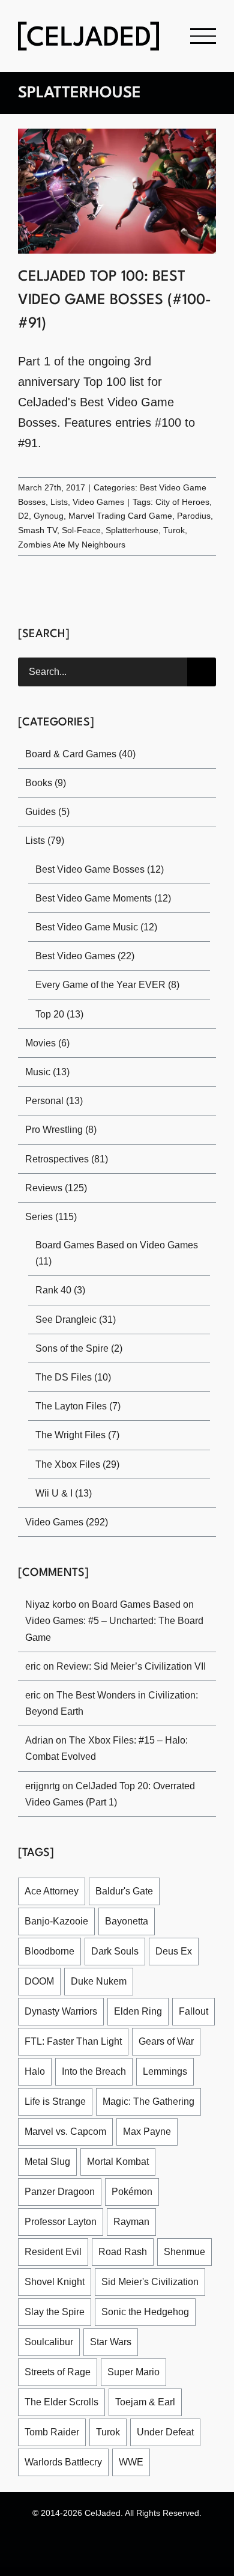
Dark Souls (115, 1951)
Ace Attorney (52, 1891)
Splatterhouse (132, 530)
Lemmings (165, 2071)
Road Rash (123, 2252)
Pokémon (132, 2192)
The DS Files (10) (73, 1377)
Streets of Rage (58, 2372)
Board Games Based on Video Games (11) (117, 1253)
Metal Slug (47, 2162)
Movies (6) (47, 1043)
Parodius (194, 516)
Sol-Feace (81, 530)
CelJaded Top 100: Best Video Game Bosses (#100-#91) (115, 301)
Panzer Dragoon (60, 2192)
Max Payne (147, 2132)
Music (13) (47, 1072)
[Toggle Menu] (203, 36)
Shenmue (184, 2252)
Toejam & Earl (145, 2402)
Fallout (193, 2011)
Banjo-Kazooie (56, 1921)
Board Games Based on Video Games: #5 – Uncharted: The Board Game (114, 1621)
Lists (59, 502)
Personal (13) (54, 1101)
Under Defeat (165, 2432)
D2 (23, 516)
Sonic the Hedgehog (145, 2312)
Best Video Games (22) (85, 956)
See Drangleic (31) (76, 1320)
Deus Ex (174, 1951)
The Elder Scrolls (61, 2402)
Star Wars (111, 2342)
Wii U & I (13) (64, 1493)
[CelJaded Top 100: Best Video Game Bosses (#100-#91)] (117, 191)
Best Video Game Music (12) (96, 927)
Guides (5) (47, 812)
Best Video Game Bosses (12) (100, 869)
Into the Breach (94, 2071)
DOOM (39, 1981)
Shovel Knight (55, 2282)
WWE (131, 2462)
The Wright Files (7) (77, 1435)
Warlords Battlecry (63, 2462)
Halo (35, 2071)
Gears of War (166, 2041)
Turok (174, 530)
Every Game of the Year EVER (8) (107, 985)
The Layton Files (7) (78, 1406)
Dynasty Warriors (61, 2011)
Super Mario (133, 2372)
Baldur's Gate (124, 1891)
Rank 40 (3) (60, 1290)
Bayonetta (127, 1921)
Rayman (131, 2222)
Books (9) (46, 783)
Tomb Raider (52, 2432)
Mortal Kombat (118, 2162)
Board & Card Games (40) (80, 754)
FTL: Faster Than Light (73, 2041)
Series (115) (51, 1217)
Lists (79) (45, 841)
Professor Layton (61, 2222)
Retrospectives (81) (67, 1159)
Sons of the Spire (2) (79, 1348)
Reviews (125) (56, 1188)
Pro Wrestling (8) (61, 1130)
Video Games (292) (67, 1522)
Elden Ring (138, 2011)
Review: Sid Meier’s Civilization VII (131, 1666)
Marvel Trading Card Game (120, 516)
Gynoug (49, 516)
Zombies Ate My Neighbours (72, 545)
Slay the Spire (55, 2312)
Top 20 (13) (59, 1014)
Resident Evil (53, 2252)
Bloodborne (49, 1951)
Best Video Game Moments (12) (103, 898)
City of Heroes (182, 502)
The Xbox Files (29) (77, 1464)
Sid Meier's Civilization (150, 2282)
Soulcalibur (49, 2342)
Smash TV (37, 530)
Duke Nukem (99, 1981)
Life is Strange (55, 2101)
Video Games (98, 502)
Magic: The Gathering (148, 2101)
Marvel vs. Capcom (65, 2132)
